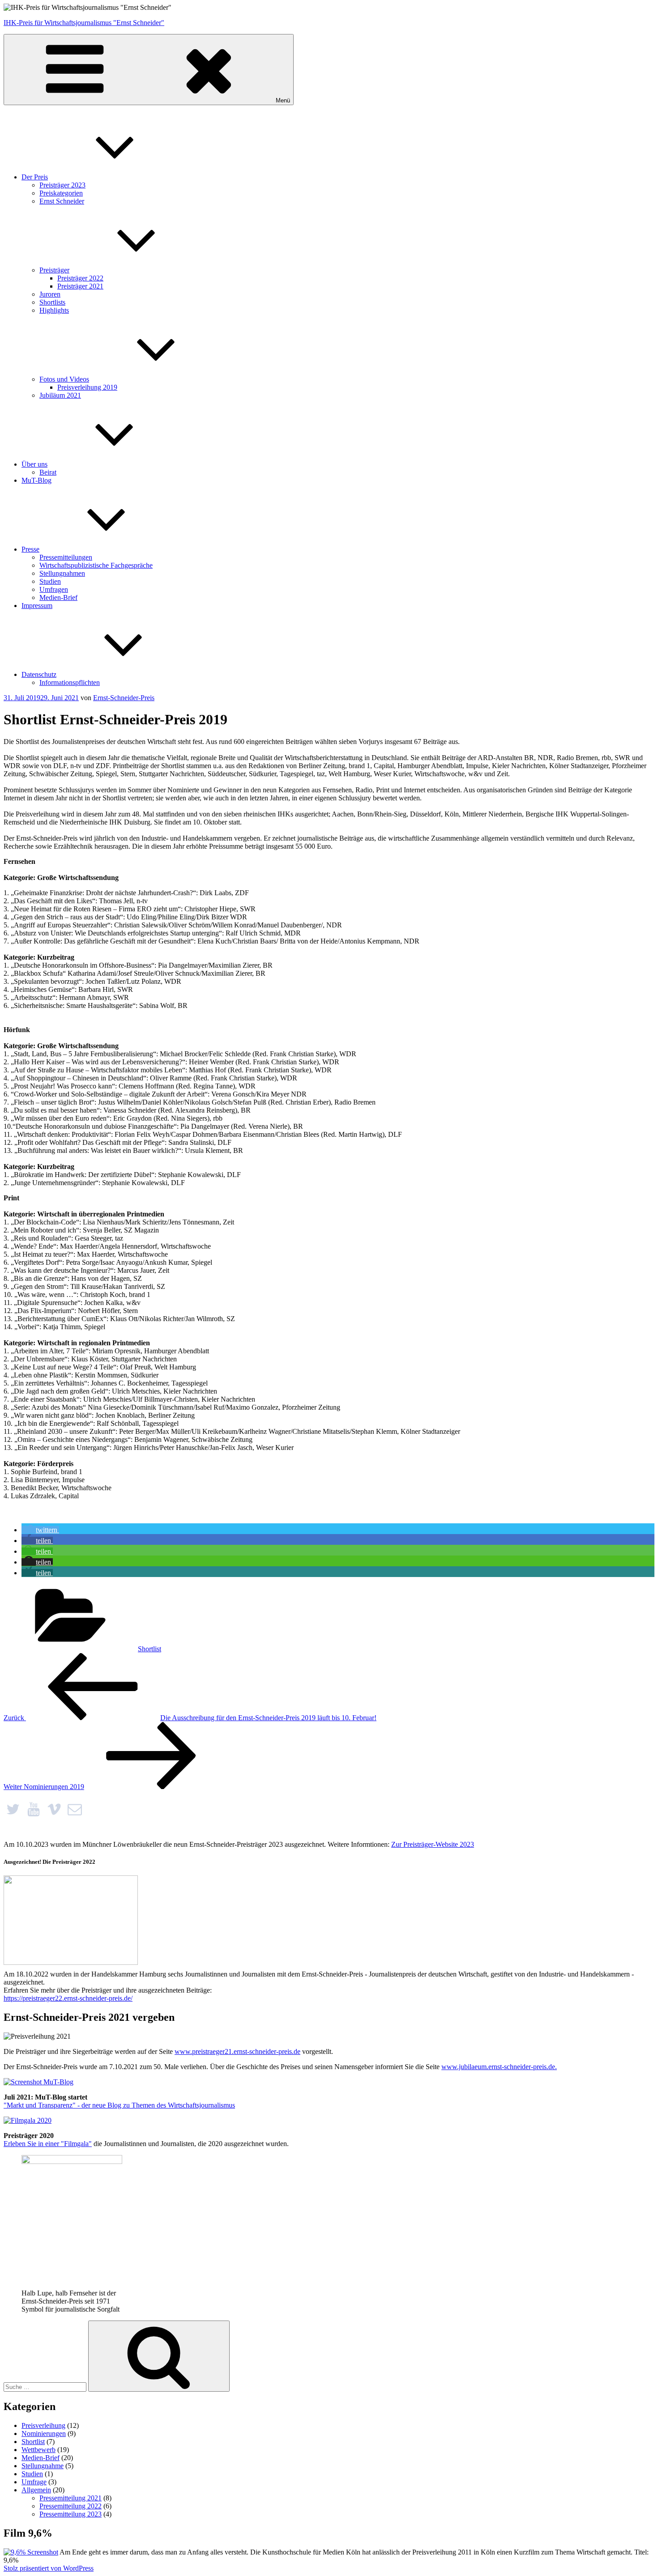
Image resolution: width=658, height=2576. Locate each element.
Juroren (50, 294)
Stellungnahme (43, 2466)
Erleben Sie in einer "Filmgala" (48, 2144)
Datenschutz (39, 674)
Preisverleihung (43, 2425)
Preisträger (54, 270)
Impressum (37, 606)
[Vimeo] (54, 1809)
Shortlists (52, 302)
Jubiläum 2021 (60, 395)
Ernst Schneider (62, 201)
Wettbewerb (38, 2450)
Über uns (34, 464)
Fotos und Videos (64, 379)
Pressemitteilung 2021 (70, 2498)
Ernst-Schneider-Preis (124, 698)
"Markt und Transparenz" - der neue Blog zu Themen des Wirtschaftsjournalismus (119, 2105)
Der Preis (35, 177)
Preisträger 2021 (80, 286)
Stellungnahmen (62, 573)
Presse (30, 549)
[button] (40, 1530)
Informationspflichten (70, 682)
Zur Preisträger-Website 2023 (433, 1844)
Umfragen (54, 589)
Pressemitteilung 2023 (70, 2514)
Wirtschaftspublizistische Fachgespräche (96, 565)
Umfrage (34, 2482)
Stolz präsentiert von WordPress (49, 2568)
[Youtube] (34, 1809)
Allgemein (36, 2490)
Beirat (48, 472)
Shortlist (150, 1649)
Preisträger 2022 (80, 278)
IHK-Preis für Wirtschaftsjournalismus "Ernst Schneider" (84, 23)
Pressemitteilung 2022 (70, 2506)
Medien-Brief (58, 597)
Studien (50, 581)
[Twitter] (13, 1809)
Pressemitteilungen (66, 557)
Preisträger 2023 (62, 185)
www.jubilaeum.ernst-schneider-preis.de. (499, 2067)
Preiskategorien (61, 193)
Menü (283, 100)
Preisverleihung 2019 (87, 387)
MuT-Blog (36, 480)
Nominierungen (44, 2434)
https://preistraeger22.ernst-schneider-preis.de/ (68, 1998)
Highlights (54, 310)
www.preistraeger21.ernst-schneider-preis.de (237, 2051)
